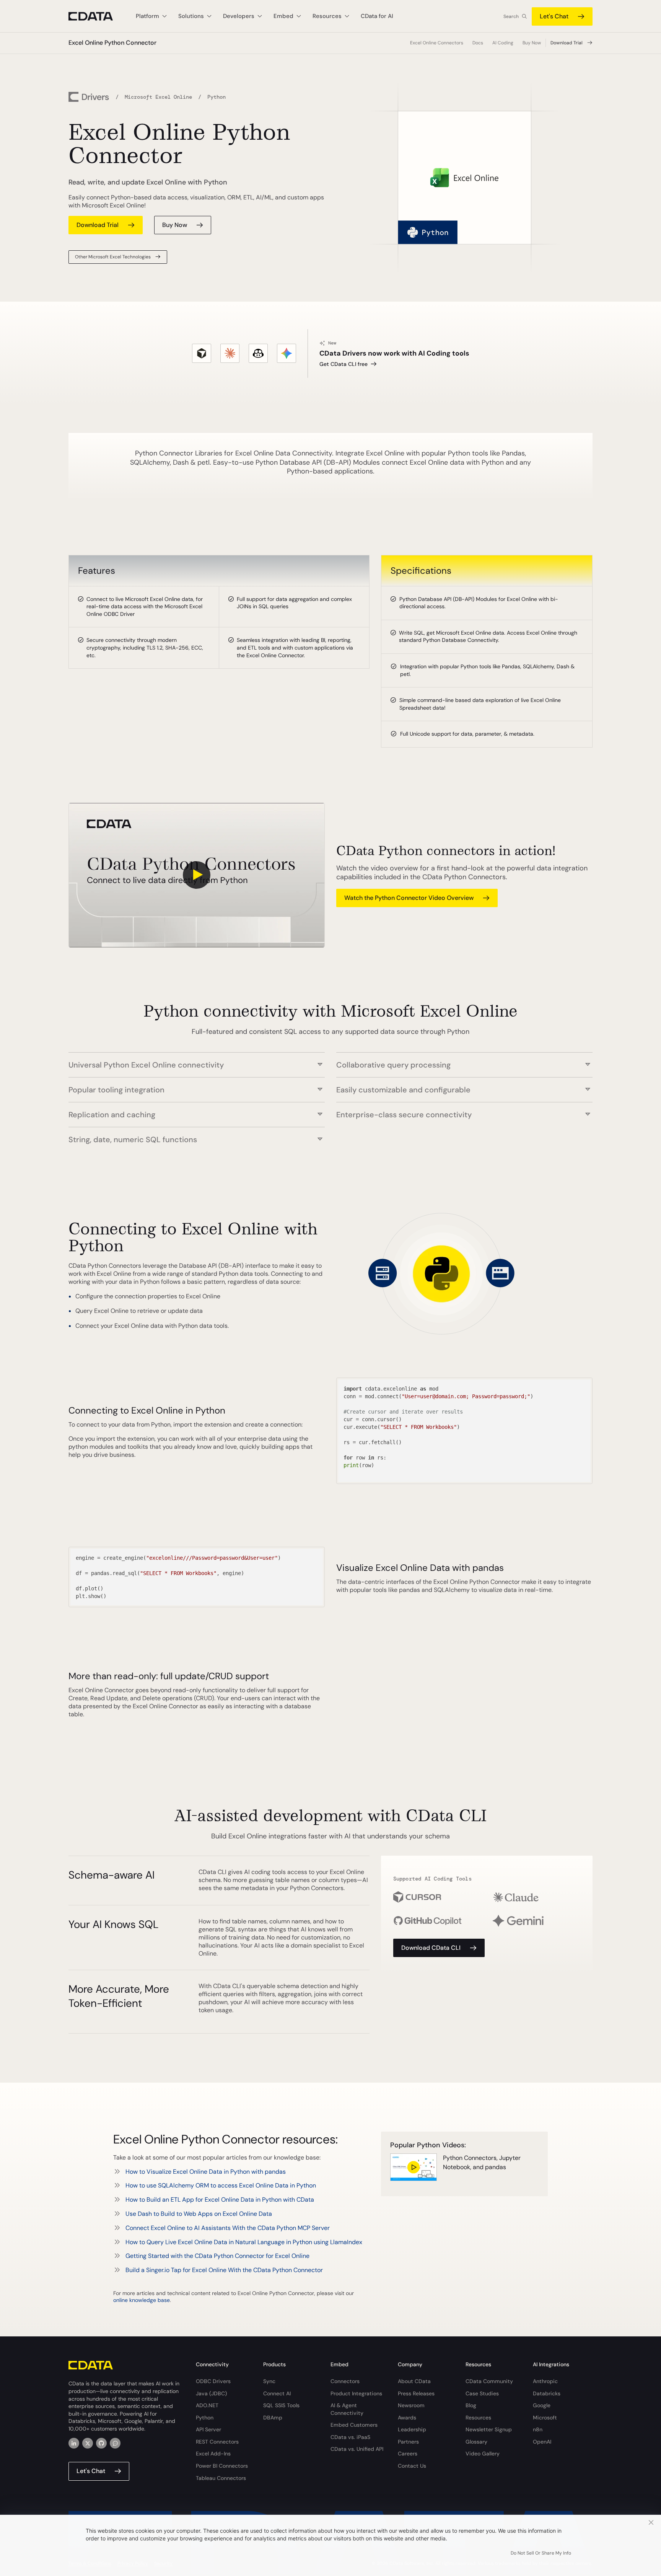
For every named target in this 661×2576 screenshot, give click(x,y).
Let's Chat (554, 16)
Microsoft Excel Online (158, 97)
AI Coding (503, 43)
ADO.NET (207, 2405)
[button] (197, 1061)
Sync (269, 2381)
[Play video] (197, 875)
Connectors (345, 2381)
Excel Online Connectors (437, 43)
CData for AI (377, 16)
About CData (414, 2381)
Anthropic (545, 2381)
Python (205, 2418)
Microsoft (545, 2418)
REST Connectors (217, 2442)
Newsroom (411, 2405)
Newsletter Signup (489, 2429)
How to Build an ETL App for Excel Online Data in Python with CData (220, 2200)
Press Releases (416, 2393)
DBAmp (273, 2418)
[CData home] (96, 16)
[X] (88, 2443)
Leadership (412, 2429)
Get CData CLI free (344, 364)
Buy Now (532, 43)
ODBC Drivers (213, 2381)
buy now (175, 225)
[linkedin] (74, 2443)
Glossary (476, 2442)
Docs (478, 43)
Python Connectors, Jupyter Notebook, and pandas (482, 2162)
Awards (407, 2418)
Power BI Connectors (222, 2466)
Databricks (547, 2393)
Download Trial (567, 43)
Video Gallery (483, 2454)
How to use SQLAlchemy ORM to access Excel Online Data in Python (221, 2185)
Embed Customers (354, 2425)
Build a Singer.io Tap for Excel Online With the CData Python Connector (224, 2270)
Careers (408, 2454)
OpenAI (542, 2442)
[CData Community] (115, 2443)
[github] (101, 2443)
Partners (408, 2442)
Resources (478, 2418)
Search (511, 16)
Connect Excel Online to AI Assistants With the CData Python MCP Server (228, 2228)
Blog (471, 2405)
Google (542, 2405)
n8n (538, 2429)
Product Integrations (356, 2393)
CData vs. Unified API (357, 2449)
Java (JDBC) (211, 2393)
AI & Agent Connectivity (347, 2409)
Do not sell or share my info (541, 2553)
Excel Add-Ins (213, 2454)
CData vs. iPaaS (350, 2437)
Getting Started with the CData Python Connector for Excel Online (217, 2256)
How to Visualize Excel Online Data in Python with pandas (206, 2172)
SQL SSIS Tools (281, 2405)
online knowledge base (142, 2300)
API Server (208, 2429)
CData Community (489, 2381)
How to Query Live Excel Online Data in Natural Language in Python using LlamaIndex (244, 2242)
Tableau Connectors (221, 2478)
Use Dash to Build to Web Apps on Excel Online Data (199, 2214)
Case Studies (482, 2393)
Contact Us (412, 2466)
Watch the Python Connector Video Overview (409, 898)
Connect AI (277, 2393)
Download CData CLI (431, 1948)
